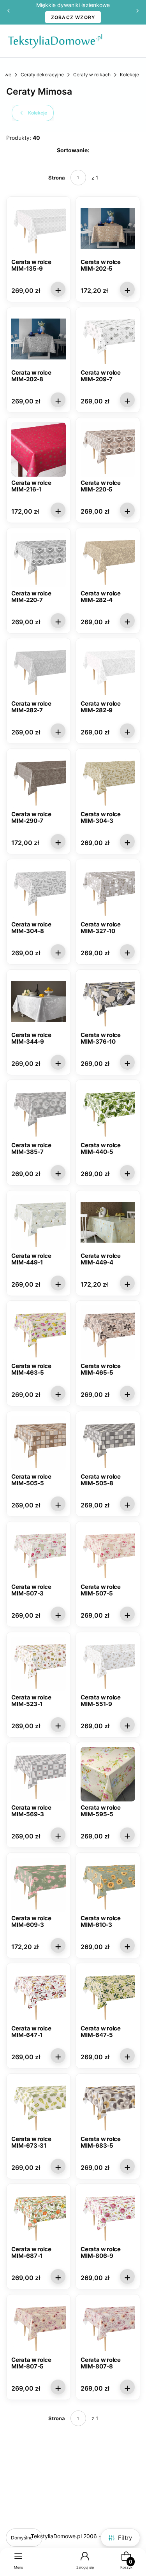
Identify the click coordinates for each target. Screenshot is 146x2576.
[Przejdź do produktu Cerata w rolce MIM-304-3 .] (108, 781)
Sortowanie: (73, 150)
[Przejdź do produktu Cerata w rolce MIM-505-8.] (108, 1443)
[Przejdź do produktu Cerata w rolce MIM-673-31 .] (39, 2106)
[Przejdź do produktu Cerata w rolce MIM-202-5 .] (108, 229)
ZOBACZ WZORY (73, 17)
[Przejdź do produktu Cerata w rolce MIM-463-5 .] (39, 1333)
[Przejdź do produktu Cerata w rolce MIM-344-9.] (39, 1002)
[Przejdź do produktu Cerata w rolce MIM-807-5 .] (39, 2326)
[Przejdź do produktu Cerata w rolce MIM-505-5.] (39, 1443)
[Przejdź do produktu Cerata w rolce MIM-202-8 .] (39, 339)
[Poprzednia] (9, 12)
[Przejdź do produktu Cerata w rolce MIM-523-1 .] (39, 1664)
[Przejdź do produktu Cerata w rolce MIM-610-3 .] (108, 1885)
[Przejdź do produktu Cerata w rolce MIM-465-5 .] (108, 1333)
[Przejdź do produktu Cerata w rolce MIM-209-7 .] (108, 339)
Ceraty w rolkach (92, 75)
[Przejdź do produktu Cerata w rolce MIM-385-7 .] (39, 1112)
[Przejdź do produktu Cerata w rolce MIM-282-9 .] (108, 670)
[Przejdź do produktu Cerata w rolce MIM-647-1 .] (39, 1995)
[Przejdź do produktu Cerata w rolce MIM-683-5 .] (108, 2106)
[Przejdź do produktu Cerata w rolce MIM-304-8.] (39, 891)
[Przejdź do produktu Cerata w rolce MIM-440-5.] (108, 1112)
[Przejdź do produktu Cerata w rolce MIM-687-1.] (39, 2216)
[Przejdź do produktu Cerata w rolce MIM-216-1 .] (39, 449)
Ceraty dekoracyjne (42, 75)
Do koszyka (58, 289)
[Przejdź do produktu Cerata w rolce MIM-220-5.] (108, 449)
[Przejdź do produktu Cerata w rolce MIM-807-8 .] (108, 2326)
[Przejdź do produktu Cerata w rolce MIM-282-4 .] (108, 560)
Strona (57, 178)
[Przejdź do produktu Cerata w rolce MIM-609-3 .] (39, 1885)
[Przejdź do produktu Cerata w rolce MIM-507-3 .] (39, 1553)
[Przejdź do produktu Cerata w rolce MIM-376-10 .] (108, 1002)
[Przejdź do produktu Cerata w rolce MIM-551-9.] (108, 1664)
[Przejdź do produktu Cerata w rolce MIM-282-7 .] (39, 670)
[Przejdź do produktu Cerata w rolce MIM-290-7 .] (39, 781)
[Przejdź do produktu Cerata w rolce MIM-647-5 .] (108, 1995)
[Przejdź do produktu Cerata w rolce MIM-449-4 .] (108, 1222)
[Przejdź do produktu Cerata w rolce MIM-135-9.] (39, 229)
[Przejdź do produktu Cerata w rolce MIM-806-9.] (108, 2216)
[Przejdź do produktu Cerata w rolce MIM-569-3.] (39, 1774)
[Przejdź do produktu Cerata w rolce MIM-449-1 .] (39, 1222)
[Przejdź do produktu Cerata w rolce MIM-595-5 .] (108, 1774)
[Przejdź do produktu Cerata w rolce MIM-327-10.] (108, 891)
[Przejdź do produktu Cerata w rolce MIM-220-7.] (39, 560)
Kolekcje (129, 75)
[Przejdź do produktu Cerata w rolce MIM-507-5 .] (108, 1553)
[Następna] (137, 12)
